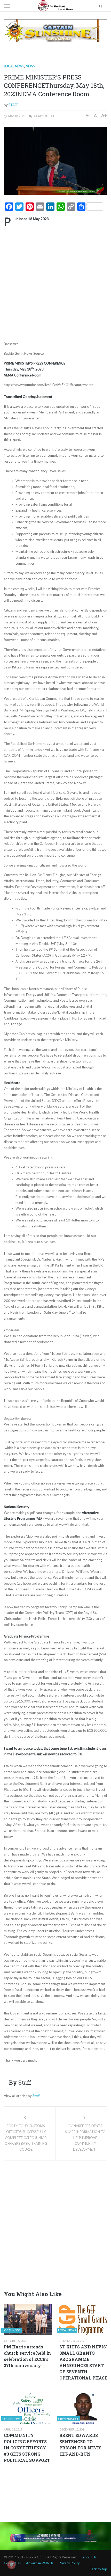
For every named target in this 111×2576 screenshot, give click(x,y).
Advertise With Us (40, 2563)
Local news (14, 66)
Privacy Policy (69, 2563)
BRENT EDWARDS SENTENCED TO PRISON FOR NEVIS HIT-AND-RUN (80, 2445)
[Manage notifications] (11, 2565)
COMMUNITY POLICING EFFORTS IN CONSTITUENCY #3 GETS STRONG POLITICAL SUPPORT (27, 2448)
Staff (13, 105)
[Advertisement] (55, 283)
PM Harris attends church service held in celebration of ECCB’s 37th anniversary (27, 2356)
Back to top (98, 2569)
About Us (89, 2557)
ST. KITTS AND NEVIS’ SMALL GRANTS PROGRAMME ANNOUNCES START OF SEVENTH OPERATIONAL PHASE (83, 2362)
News (30, 66)
